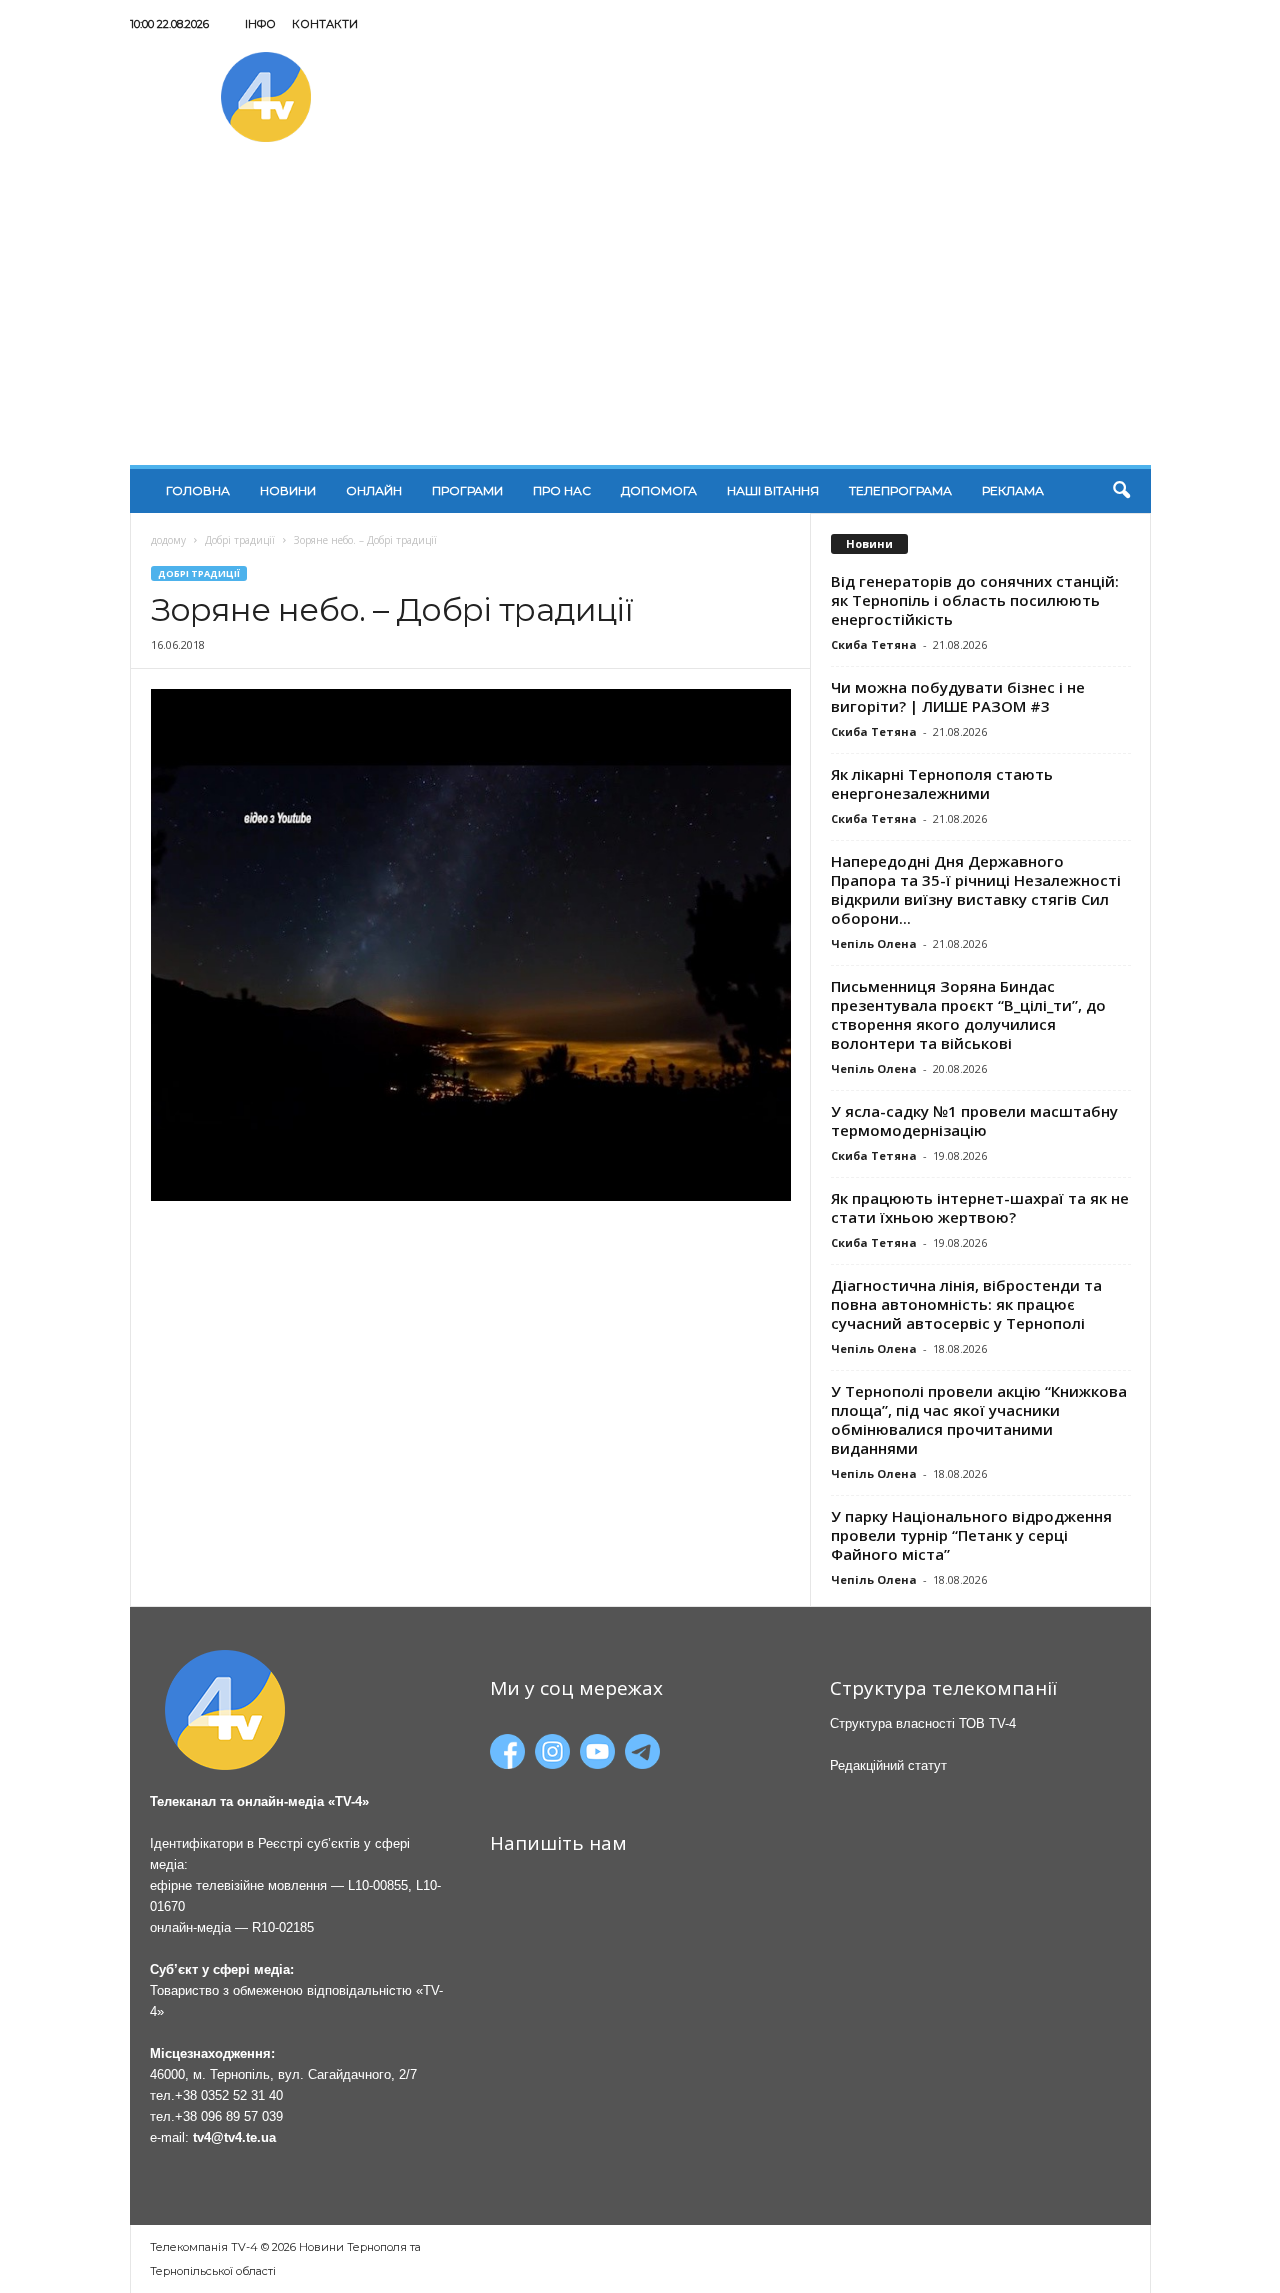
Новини (288, 490)
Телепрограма (900, 490)
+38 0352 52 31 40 (229, 2095)
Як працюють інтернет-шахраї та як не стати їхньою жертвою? (980, 1207)
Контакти (325, 24)
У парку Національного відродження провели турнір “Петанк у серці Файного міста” (971, 1535)
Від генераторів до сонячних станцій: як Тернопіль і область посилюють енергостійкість (975, 600)
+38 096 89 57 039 (229, 2116)
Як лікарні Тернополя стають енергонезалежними (942, 783)
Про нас (562, 490)
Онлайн (374, 490)
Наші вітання (773, 490)
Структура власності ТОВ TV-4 (923, 1723)
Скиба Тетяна (874, 644)
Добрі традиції (240, 540)
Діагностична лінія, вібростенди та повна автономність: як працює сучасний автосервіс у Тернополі (966, 1304)
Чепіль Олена (874, 943)
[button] (1121, 491)
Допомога (659, 490)
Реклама (1013, 490)
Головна (198, 490)
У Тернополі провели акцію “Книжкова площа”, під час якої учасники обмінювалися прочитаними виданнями (979, 1419)
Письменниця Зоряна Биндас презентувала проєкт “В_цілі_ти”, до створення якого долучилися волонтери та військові (968, 1014)
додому (168, 540)
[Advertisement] (640, 315)
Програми (467, 490)
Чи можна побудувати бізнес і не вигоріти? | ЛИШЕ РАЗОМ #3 (958, 696)
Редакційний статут (888, 1765)
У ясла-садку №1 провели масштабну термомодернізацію (974, 1120)
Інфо (260, 24)
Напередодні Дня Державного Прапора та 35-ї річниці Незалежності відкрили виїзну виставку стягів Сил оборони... (976, 889)
